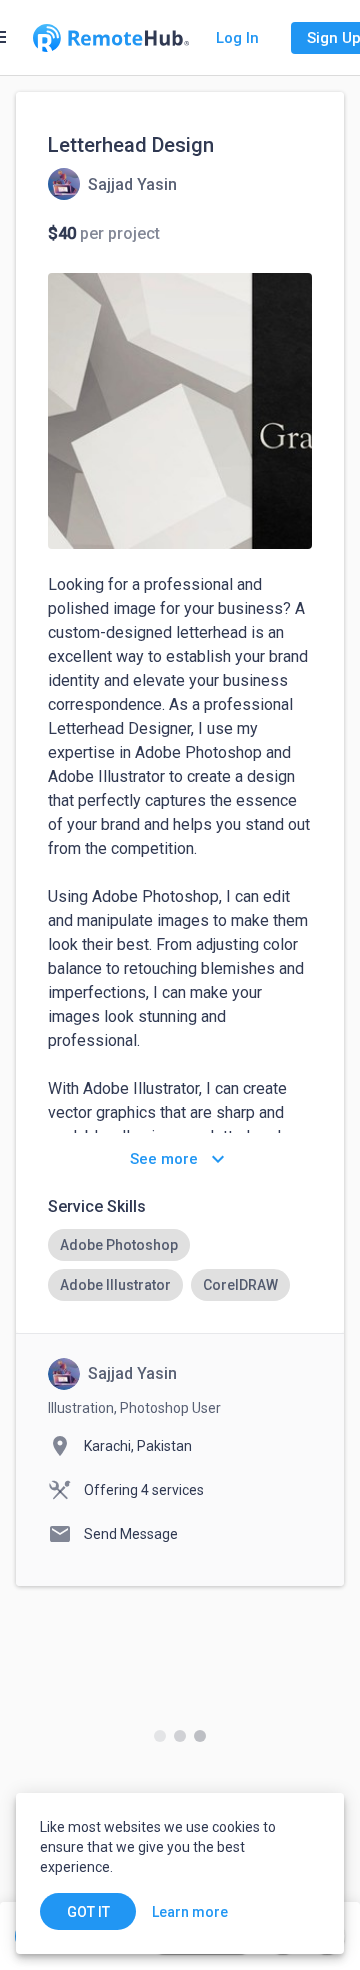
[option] (119, 1245)
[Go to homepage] (111, 38)
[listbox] (180, 1265)
